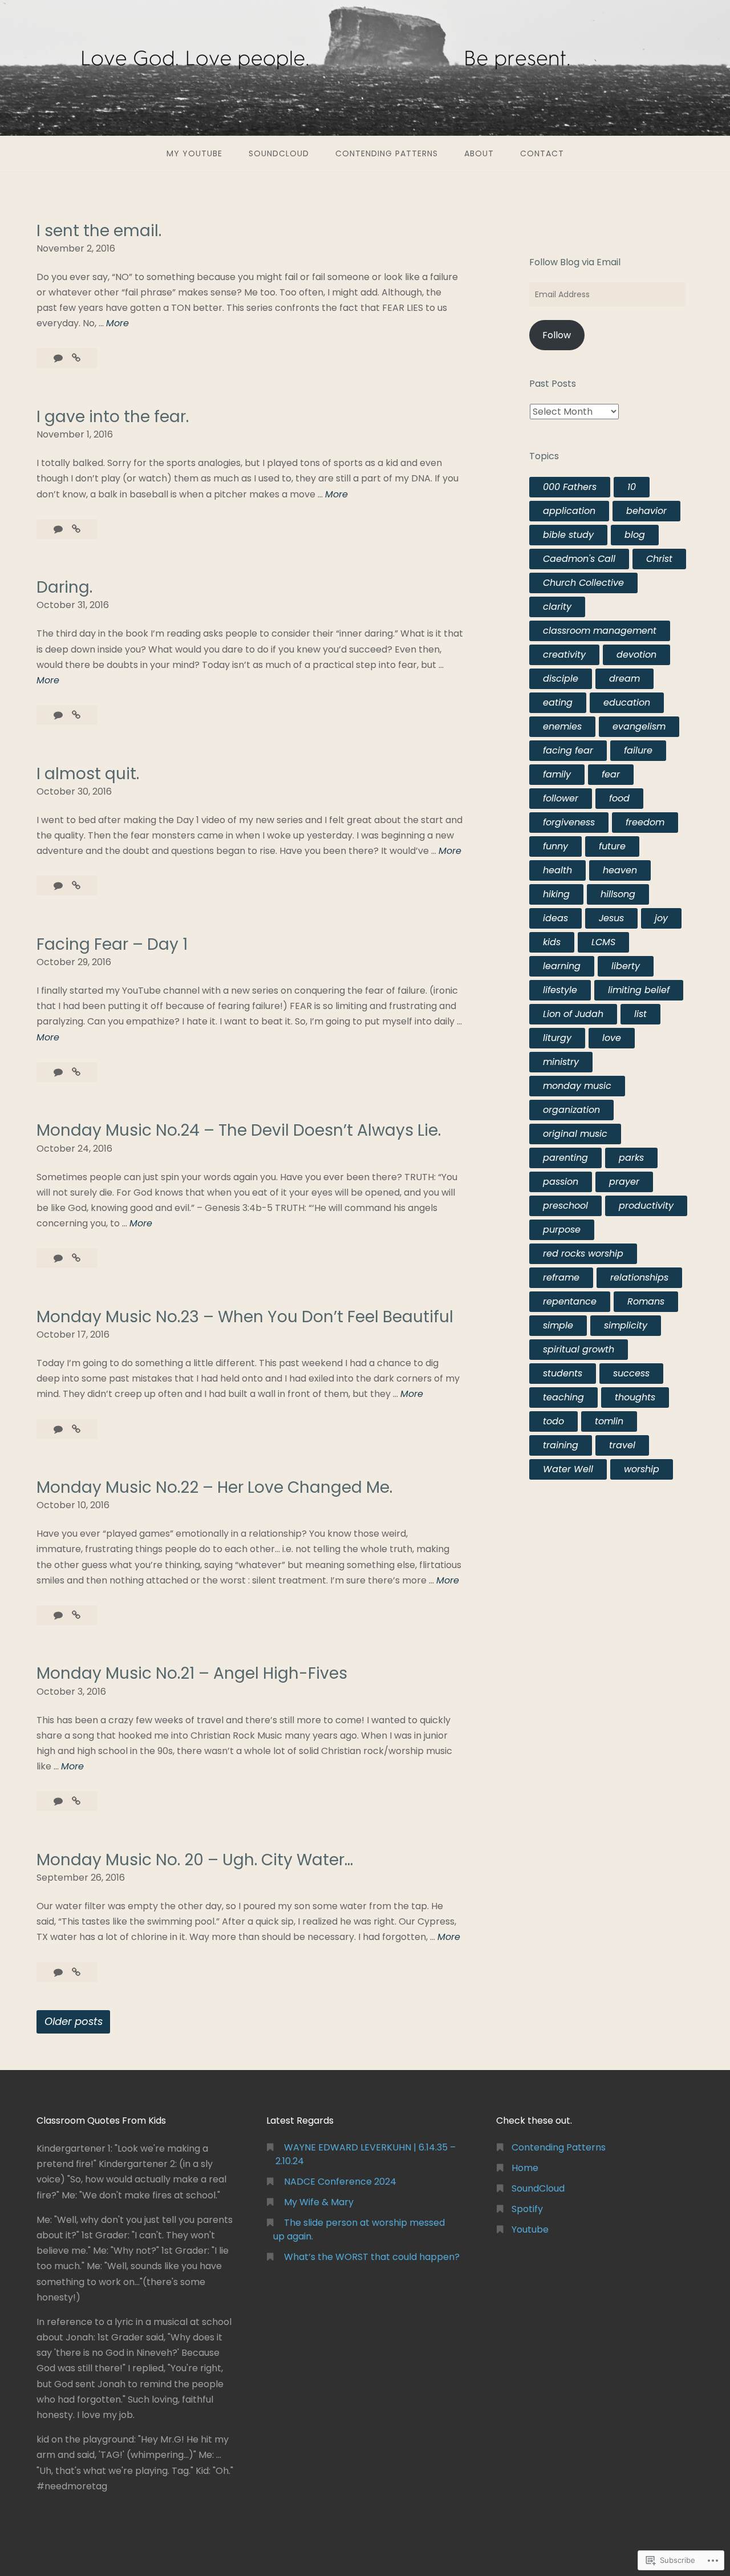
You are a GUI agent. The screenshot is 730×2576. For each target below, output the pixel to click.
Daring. (64, 587)
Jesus (611, 918)
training (561, 1445)
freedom (645, 822)
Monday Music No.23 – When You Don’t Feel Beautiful (245, 1317)
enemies (562, 726)
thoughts (635, 1397)
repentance (570, 1301)
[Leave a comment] (59, 358)
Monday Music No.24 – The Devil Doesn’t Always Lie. (239, 1130)
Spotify (527, 2209)
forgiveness (569, 822)
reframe (561, 1277)
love (612, 1038)
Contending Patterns (387, 153)
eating (558, 702)
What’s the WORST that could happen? (372, 2257)
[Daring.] (76, 715)
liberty (626, 966)
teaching (563, 1397)
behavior (646, 511)
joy (661, 918)
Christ (659, 559)
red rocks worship (583, 1253)
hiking (556, 894)
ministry (561, 1062)
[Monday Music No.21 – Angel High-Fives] (76, 1801)
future (612, 846)
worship (642, 1469)
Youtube (530, 2229)
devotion (636, 655)
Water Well (568, 1469)
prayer (624, 1182)
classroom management (600, 631)
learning (562, 966)
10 (632, 487)
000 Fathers (570, 487)
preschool (565, 1206)
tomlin (609, 1421)
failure (638, 750)
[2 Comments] (59, 886)
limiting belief (639, 990)
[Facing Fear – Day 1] (76, 1072)
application (569, 511)
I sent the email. (99, 231)
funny (555, 846)
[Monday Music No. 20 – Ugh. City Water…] (76, 1972)
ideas (555, 918)
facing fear (568, 750)
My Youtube (194, 153)
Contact (542, 153)
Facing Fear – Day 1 (112, 944)
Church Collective (583, 583)
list (640, 1014)
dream (624, 679)
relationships (639, 1277)
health (557, 870)
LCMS (603, 942)
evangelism (639, 726)
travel (622, 1445)
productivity (646, 1206)
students (563, 1373)
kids (552, 942)
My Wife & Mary (319, 2202)
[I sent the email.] (76, 358)
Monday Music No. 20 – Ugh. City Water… (195, 1860)
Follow (557, 335)
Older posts (74, 2021)
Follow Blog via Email (575, 262)
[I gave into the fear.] (76, 529)
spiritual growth (579, 1349)
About (479, 153)
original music (575, 1134)
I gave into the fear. (113, 417)
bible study (568, 535)
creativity (564, 655)
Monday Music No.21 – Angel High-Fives (192, 1673)
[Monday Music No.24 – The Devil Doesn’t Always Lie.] (76, 1258)
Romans (646, 1301)
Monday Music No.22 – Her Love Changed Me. (214, 1487)
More (117, 323)
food (619, 798)
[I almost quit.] (76, 886)
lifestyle (560, 990)
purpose (562, 1230)
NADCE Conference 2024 (340, 2182)
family (557, 774)
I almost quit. (88, 774)
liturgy (557, 1038)
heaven (620, 870)
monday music (577, 1086)
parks (631, 1158)
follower (561, 798)
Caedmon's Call (579, 559)
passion (561, 1182)
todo (553, 1421)
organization (571, 1110)
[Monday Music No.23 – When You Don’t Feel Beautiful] (76, 1429)
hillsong (618, 894)
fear (611, 774)
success (631, 1373)
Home (525, 2168)
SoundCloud (279, 153)
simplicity (626, 1325)
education (627, 702)
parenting (565, 1158)
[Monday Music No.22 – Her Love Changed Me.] (76, 1615)
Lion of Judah (573, 1014)
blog (635, 535)
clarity (557, 607)
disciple (561, 679)
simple (558, 1325)
